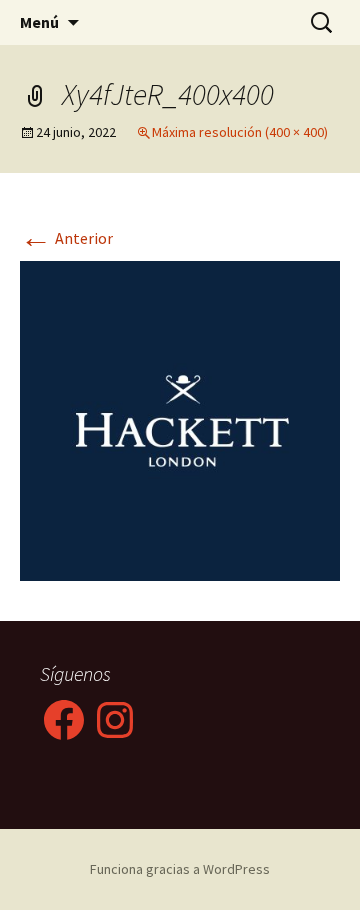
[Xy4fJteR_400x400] (180, 419)
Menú (39, 22)
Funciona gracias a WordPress (180, 869)
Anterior (66, 238)
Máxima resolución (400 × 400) (240, 132)
